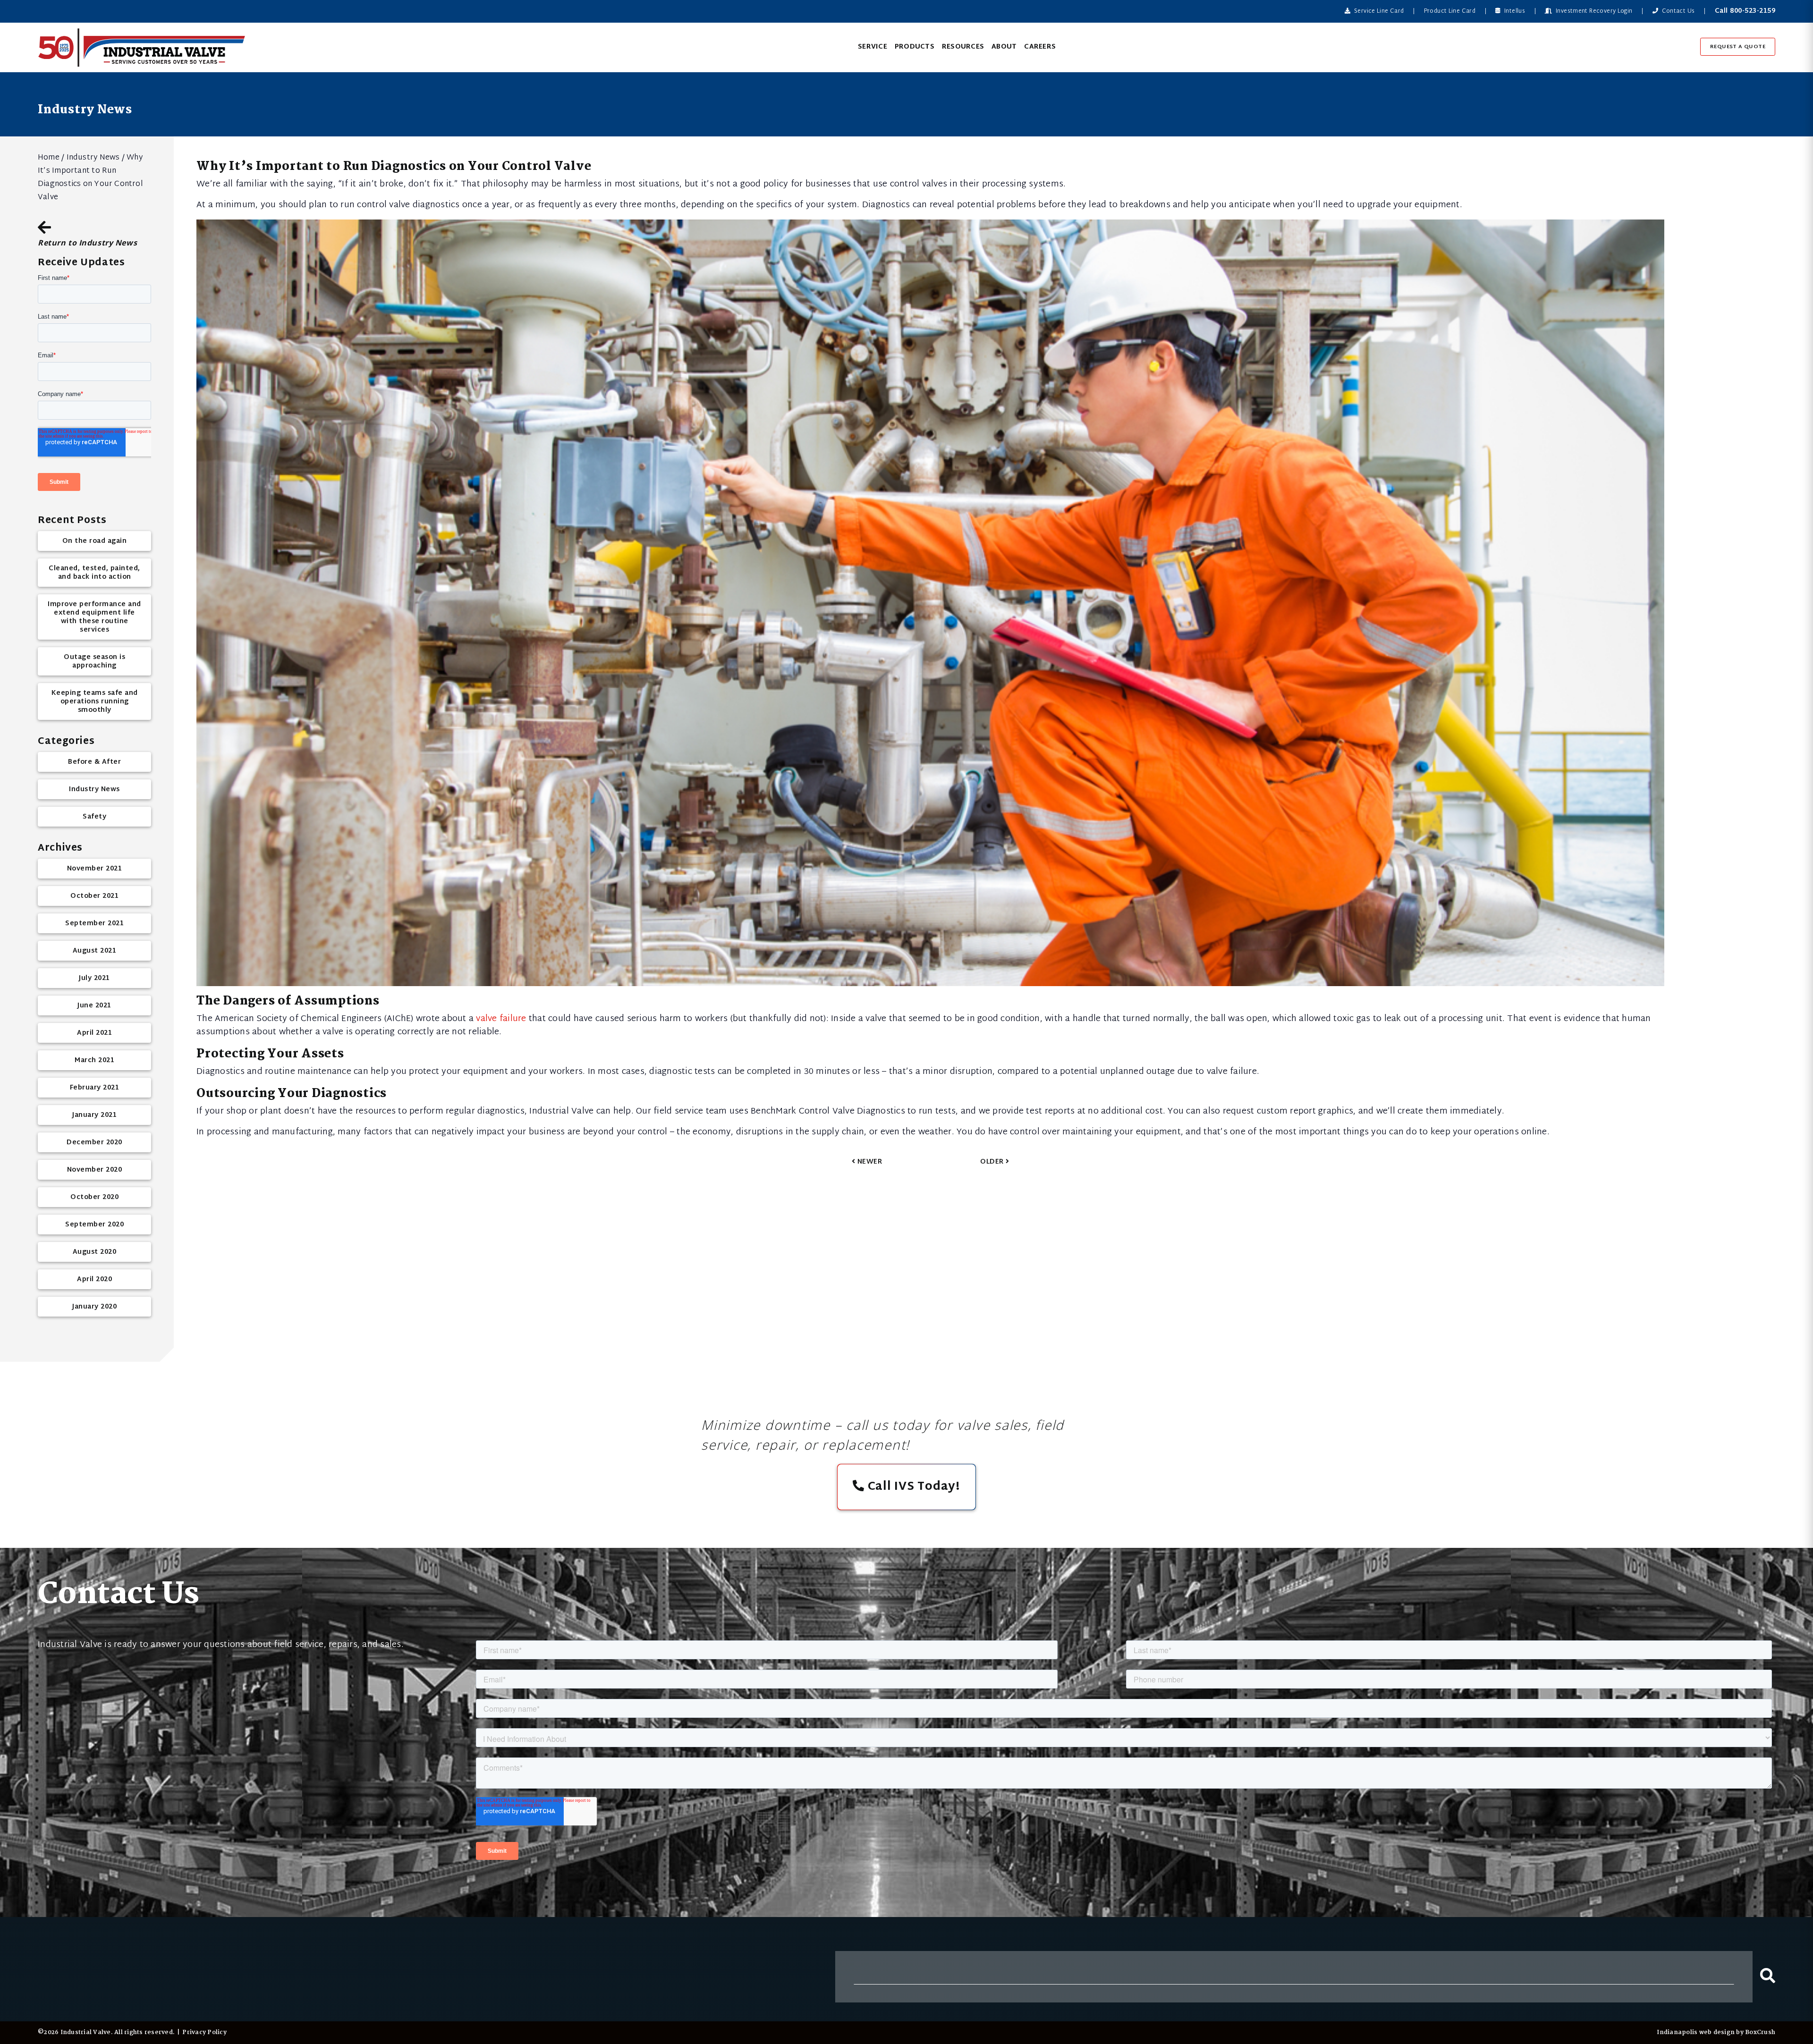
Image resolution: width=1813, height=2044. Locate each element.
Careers (1040, 47)
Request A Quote (1738, 47)
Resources (963, 47)
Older (993, 1162)
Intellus (1514, 11)
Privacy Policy (204, 2032)
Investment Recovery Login (1593, 11)
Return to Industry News (87, 242)
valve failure (501, 1019)
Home (49, 158)
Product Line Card (1450, 11)
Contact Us (1677, 11)
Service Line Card (1378, 11)
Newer (868, 1162)
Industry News (93, 158)
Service (873, 47)
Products (915, 47)
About (1004, 47)
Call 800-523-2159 (1745, 11)
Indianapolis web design (1696, 2032)
